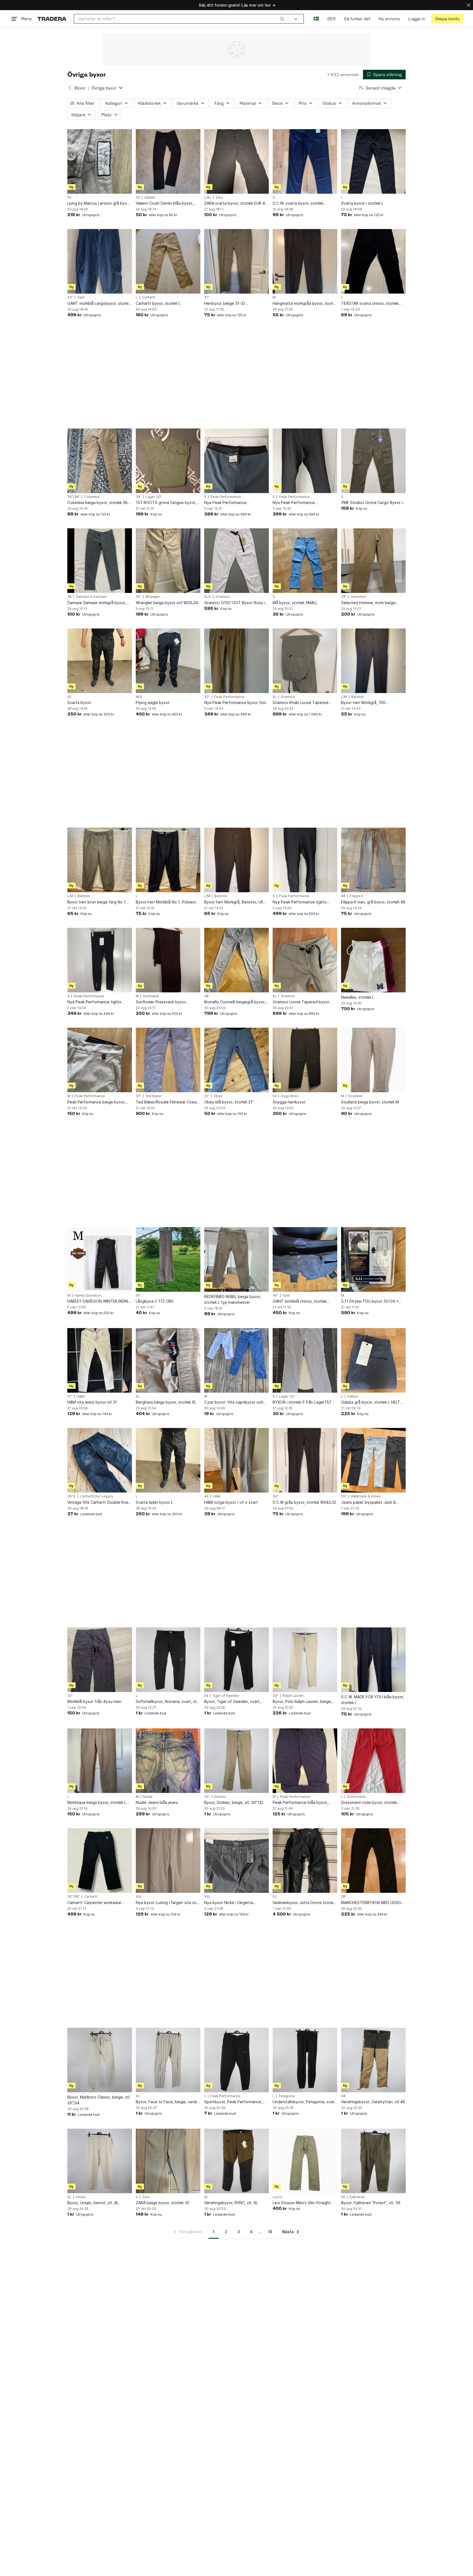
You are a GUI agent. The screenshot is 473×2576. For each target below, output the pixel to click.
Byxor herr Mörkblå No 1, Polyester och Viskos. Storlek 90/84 (168, 902)
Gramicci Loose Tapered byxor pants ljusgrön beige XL (301, 1002)
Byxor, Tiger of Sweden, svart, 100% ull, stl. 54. (232, 1702)
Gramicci (223, 597)
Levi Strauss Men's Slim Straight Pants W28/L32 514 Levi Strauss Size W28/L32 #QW (302, 2203)
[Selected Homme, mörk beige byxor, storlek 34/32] (373, 561)
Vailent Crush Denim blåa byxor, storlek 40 (165, 203)
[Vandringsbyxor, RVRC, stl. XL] (236, 2161)
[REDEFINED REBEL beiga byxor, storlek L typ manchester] (236, 1259)
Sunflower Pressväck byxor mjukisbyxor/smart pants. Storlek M (168, 1002)
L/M (344, 697)
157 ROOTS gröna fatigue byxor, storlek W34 (166, 503)
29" (344, 1496)
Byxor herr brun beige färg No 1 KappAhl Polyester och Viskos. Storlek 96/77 (96, 902)
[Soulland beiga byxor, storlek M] (373, 1060)
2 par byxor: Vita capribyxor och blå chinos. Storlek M (234, 1402)
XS (138, 198)
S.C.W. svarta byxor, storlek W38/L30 (298, 203)
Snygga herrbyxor (289, 1102)
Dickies (220, 1797)
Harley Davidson (88, 1296)
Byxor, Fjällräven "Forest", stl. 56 (371, 2203)
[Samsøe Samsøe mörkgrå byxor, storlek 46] (100, 561)
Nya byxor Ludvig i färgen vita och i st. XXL (167, 1903)
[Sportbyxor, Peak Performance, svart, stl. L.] (236, 2060)
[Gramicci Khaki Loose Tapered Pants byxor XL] (305, 661)
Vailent (150, 198)
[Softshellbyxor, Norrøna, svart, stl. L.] (168, 1660)
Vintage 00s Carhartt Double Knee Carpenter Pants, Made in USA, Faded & (99, 1503)
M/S (139, 697)
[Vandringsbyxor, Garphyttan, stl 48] (373, 2060)
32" (139, 597)
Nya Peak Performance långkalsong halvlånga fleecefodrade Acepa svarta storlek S (299, 503)
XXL (139, 1897)
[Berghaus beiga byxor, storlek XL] (168, 1360)
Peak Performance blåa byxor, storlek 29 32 (300, 1803)
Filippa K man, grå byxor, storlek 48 (373, 902)
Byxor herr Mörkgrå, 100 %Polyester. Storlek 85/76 (365, 703)
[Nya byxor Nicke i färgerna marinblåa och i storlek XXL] (236, 1861)
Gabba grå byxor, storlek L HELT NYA (371, 1402)
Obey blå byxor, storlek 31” (229, 1102)
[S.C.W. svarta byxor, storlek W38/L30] (305, 161)
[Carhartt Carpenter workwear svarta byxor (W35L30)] (100, 1861)
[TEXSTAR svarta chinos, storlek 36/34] (373, 261)
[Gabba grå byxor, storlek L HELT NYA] (373, 1360)
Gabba (352, 1396)
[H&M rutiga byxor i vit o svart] (236, 1460)
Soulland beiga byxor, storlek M (370, 1102)
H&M (80, 1396)
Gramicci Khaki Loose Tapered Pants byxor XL (300, 703)
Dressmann (356, 1797)
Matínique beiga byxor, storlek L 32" (97, 1803)
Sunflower (151, 996)
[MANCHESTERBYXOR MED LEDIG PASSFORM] (373, 1861)
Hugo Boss (290, 1096)
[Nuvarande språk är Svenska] (316, 19)
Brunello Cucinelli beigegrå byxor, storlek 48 (235, 1002)
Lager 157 (154, 497)
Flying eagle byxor (153, 702)
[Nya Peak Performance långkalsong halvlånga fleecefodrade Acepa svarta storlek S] (305, 461)
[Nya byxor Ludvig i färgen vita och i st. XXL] (168, 1861)
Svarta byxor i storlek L (362, 203)
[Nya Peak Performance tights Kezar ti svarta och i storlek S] (305, 860)
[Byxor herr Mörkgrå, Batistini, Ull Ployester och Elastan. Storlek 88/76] (236, 860)
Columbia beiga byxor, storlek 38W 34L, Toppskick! (99, 503)
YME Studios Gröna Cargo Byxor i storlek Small (372, 503)
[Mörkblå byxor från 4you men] (100, 1660)
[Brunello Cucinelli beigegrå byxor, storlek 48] (236, 960)
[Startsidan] (52, 19)
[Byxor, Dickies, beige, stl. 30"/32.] (236, 1761)
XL (275, 697)
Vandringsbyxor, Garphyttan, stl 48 (373, 2102)
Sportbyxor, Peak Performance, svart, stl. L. (233, 2102)
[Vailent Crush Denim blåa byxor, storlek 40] (168, 161)
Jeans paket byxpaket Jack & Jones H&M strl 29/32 (368, 1503)
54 (275, 1096)
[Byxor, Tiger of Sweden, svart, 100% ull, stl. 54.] (236, 1660)
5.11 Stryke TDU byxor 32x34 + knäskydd (370, 1301)
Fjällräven (357, 2197)
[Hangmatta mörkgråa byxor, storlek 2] (305, 261)
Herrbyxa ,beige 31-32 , (226, 303)
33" (70, 297)
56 (138, 1296)
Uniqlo (81, 2197)
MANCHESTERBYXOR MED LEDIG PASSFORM (371, 1903)
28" (344, 1897)
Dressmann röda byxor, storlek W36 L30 (369, 1803)
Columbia (92, 497)
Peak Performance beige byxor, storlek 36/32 (96, 1102)
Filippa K (356, 896)
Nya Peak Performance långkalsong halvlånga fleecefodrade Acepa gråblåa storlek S (232, 503)
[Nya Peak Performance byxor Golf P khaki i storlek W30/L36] (236, 661)
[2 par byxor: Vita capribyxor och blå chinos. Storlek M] (236, 1360)
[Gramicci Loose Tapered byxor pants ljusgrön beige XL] (305, 960)
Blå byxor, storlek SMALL (295, 603)
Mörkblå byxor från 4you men (94, 1701)
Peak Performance (226, 497)
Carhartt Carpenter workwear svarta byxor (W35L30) (94, 1903)
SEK (331, 19)
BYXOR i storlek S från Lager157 (302, 1402)
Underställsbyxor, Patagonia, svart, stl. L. (305, 2102)
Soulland (355, 1096)
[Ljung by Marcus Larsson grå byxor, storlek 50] (100, 161)
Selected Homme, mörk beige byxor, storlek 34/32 (368, 603)
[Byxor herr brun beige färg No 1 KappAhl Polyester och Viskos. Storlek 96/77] (100, 860)
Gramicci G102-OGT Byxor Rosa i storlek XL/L (234, 603)
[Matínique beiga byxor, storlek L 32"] (100, 1761)
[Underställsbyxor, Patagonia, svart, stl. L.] (305, 2060)
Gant (81, 297)
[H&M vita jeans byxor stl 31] (100, 1360)
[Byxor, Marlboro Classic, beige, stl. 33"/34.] (100, 2060)
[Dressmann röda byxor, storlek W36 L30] (373, 1761)
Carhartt (148, 297)
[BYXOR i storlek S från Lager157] (305, 1360)
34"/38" (74, 497)
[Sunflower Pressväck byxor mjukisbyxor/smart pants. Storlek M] (168, 960)
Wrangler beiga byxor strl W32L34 (167, 603)
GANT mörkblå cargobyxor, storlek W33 (99, 304)
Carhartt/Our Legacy (97, 1496)
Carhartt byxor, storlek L (158, 303)
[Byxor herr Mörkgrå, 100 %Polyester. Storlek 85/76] (373, 661)
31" (207, 297)
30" (207, 697)
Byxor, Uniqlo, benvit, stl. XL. (93, 2203)
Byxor (80, 88)
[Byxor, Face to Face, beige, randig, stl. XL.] (168, 2060)
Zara (219, 198)
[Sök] (282, 19)
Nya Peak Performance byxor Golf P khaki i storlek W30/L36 (236, 703)
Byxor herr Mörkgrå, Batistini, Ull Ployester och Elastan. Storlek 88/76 (233, 902)
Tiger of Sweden (226, 1696)
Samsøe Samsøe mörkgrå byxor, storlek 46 (97, 603)
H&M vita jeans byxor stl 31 (92, 1402)
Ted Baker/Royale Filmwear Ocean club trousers (167, 1102)
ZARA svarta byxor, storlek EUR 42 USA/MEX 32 (236, 203)
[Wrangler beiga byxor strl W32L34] (168, 561)
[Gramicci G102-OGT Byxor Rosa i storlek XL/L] (236, 561)
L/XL (208, 198)
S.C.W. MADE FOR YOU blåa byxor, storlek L (373, 1700)
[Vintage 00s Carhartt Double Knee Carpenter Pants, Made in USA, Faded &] (100, 1460)
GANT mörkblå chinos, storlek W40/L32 (300, 1301)
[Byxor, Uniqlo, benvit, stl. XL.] (100, 2161)
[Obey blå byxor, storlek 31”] (236, 1060)
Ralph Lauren (293, 1696)
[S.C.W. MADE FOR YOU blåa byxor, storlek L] (373, 1660)
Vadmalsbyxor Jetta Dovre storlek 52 (304, 1903)
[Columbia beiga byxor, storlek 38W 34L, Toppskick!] (100, 461)
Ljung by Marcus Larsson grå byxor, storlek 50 (99, 203)
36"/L (72, 1496)
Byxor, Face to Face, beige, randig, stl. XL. (168, 2102)
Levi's (277, 2197)
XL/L (208, 597)
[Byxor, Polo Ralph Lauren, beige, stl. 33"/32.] (305, 1660)
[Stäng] (469, 5)
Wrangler (153, 597)
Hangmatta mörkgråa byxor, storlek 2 (305, 304)
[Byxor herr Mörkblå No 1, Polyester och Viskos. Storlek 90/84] (168, 860)
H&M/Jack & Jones (366, 1496)
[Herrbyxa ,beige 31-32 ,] (236, 261)
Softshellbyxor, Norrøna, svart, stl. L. (167, 1702)
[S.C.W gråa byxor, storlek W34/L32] (305, 1460)
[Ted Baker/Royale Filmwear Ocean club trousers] (168, 1060)
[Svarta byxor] (100, 661)
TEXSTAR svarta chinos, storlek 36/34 (370, 304)
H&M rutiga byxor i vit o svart (231, 1502)
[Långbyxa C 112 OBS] (168, 1259)
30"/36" (74, 1897)
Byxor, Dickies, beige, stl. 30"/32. (234, 1802)
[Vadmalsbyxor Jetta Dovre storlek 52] (305, 1861)
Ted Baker (154, 1096)
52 (69, 697)
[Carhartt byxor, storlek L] (168, 261)
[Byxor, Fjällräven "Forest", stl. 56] (373, 2161)
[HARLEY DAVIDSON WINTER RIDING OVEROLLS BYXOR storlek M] (100, 1259)
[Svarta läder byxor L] (168, 1460)
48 (343, 896)
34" (139, 497)
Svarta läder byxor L (154, 1502)
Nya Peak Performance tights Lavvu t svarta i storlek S (94, 1002)
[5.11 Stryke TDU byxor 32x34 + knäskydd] (373, 1259)
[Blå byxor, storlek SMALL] (305, 561)
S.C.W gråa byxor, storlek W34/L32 (304, 1502)
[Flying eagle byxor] (168, 661)
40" (276, 1296)
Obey (218, 1096)
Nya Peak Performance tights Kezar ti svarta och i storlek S (300, 902)
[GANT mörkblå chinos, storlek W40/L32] (305, 1259)
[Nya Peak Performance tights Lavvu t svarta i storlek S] (100, 960)
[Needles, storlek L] (373, 960)
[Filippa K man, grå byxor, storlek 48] (373, 860)
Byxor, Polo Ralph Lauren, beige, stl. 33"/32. (302, 1702)
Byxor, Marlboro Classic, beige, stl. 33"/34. (99, 2100)
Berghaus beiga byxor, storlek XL (166, 1402)
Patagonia (287, 2096)
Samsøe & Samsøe (91, 597)
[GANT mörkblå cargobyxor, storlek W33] (100, 261)
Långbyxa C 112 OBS (155, 1301)
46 (70, 597)
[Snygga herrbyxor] (305, 1060)
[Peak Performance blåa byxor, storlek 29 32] (305, 1761)
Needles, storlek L (358, 997)
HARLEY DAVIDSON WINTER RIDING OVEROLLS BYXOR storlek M (99, 1301)
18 (270, 2232)
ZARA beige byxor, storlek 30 (163, 2203)
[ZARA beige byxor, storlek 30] (168, 2161)
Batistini (357, 697)
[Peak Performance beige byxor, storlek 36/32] (100, 1060)
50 (69, 198)
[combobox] (181, 19)
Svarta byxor (79, 702)
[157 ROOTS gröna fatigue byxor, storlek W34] (168, 461)
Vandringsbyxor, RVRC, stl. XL (231, 2203)
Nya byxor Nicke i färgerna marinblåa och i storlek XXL (229, 1903)
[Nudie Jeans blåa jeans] (168, 1761)
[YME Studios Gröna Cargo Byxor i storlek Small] (373, 461)
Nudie (148, 1797)
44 (206, 1496)
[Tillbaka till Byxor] (70, 88)
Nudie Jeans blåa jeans (157, 1802)
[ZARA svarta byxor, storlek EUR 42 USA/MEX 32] (236, 161)
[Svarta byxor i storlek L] (373, 161)
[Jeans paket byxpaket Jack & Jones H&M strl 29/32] (373, 1460)
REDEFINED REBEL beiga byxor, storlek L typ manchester (233, 1299)
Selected (358, 597)
